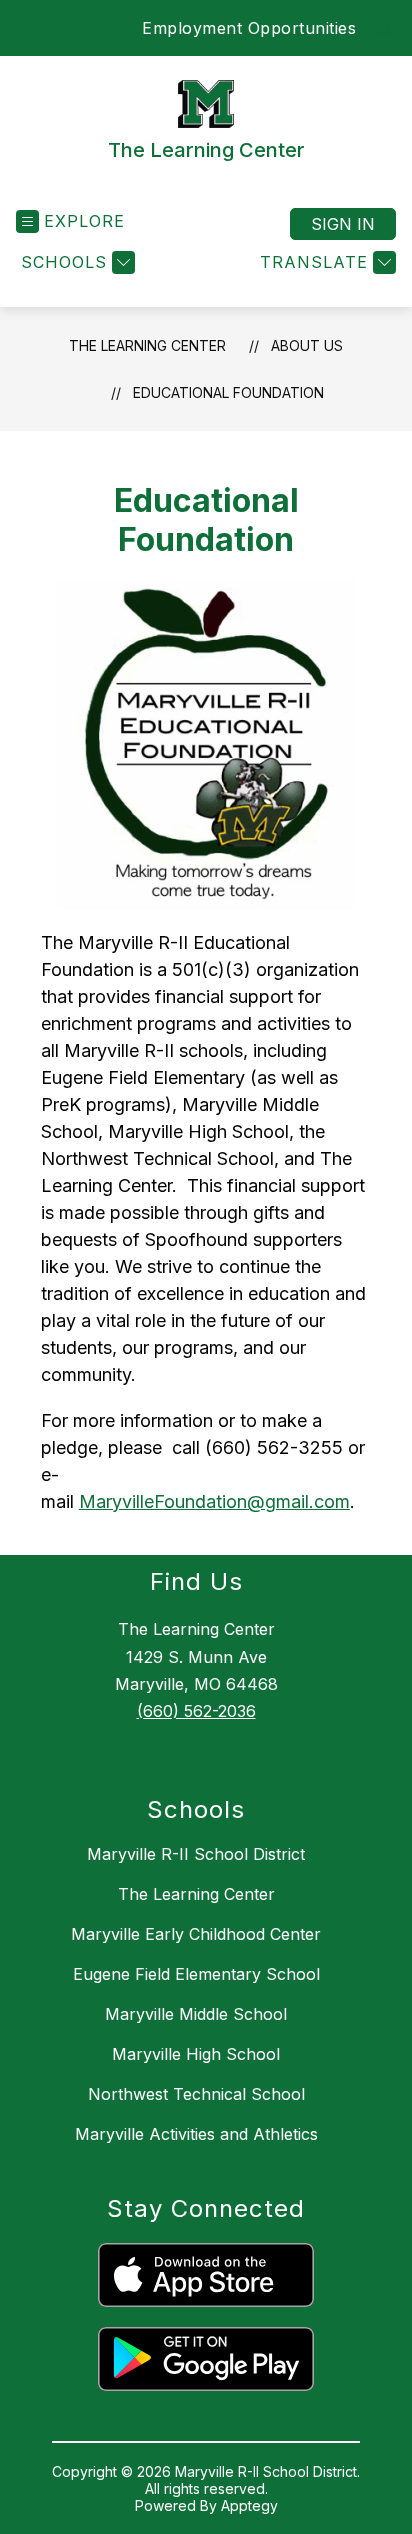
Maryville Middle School (196, 2014)
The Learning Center (147, 345)
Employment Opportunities (249, 28)
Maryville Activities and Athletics (196, 2134)
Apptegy (249, 2505)
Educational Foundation (228, 392)
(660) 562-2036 (196, 1711)
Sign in (343, 224)
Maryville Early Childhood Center (196, 1934)
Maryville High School (196, 2054)
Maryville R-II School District (196, 1854)
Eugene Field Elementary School (196, 1974)
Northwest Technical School (196, 2094)
